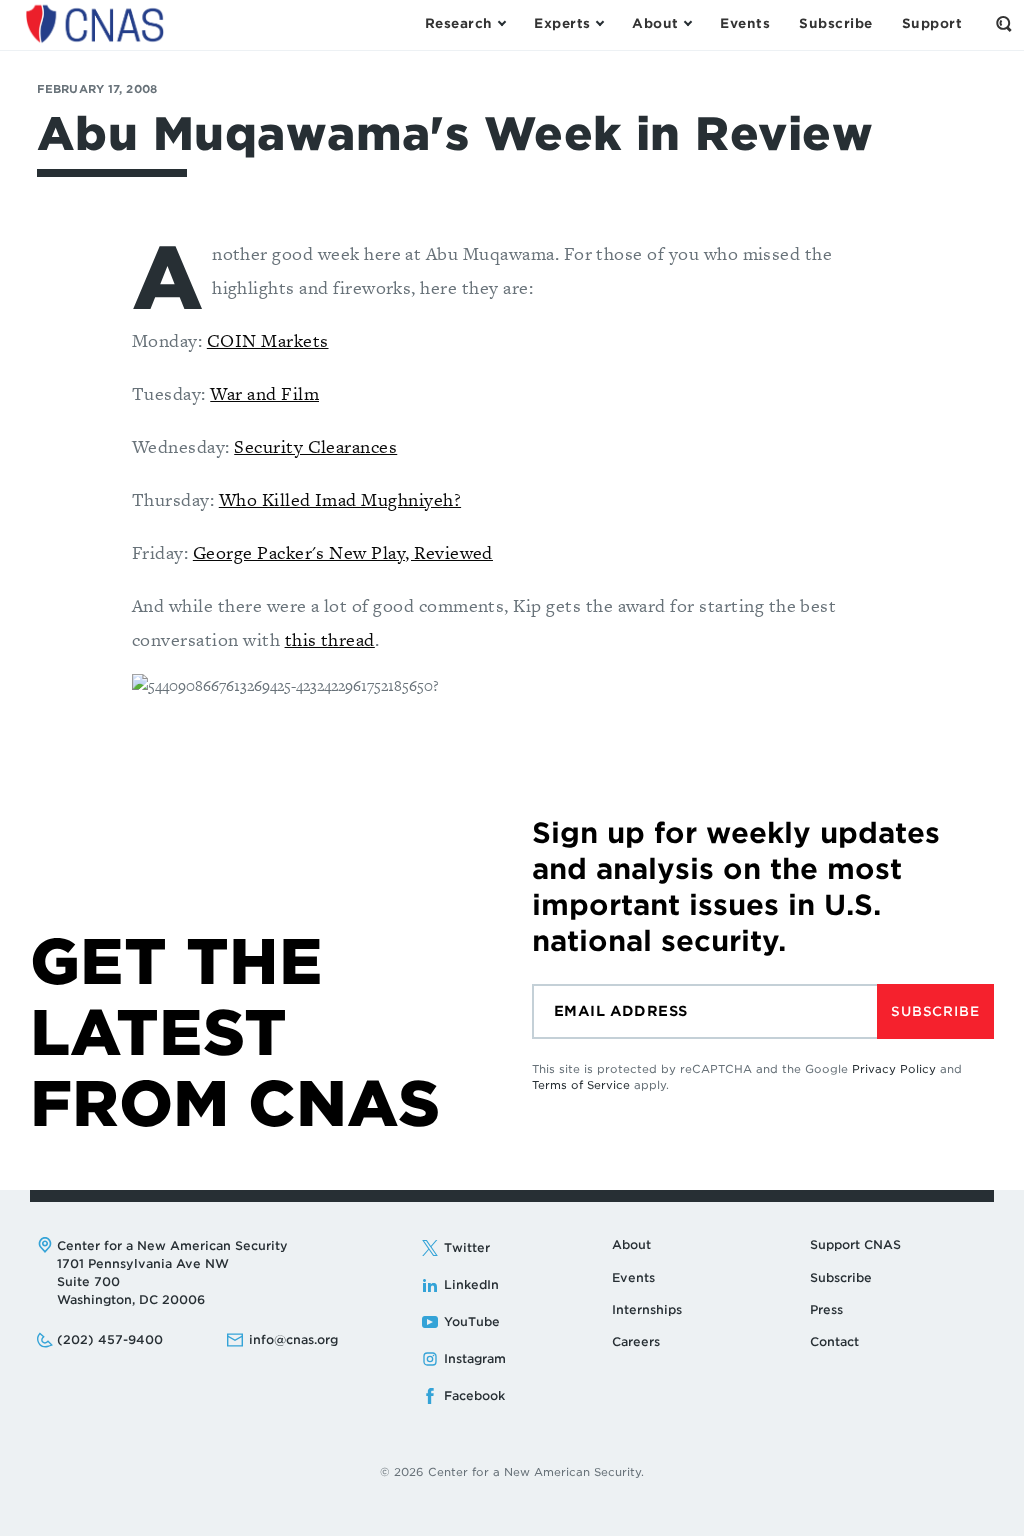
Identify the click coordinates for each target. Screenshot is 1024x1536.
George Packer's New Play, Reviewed (343, 552)
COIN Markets (268, 340)
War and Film (264, 393)
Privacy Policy (894, 1069)
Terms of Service (581, 1085)
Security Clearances (315, 446)
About (631, 1244)
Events (633, 1277)
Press (826, 1309)
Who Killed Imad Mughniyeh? (340, 499)
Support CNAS (855, 1244)
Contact (834, 1341)
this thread (330, 639)
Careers (636, 1341)
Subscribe (935, 1011)
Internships (647, 1309)
